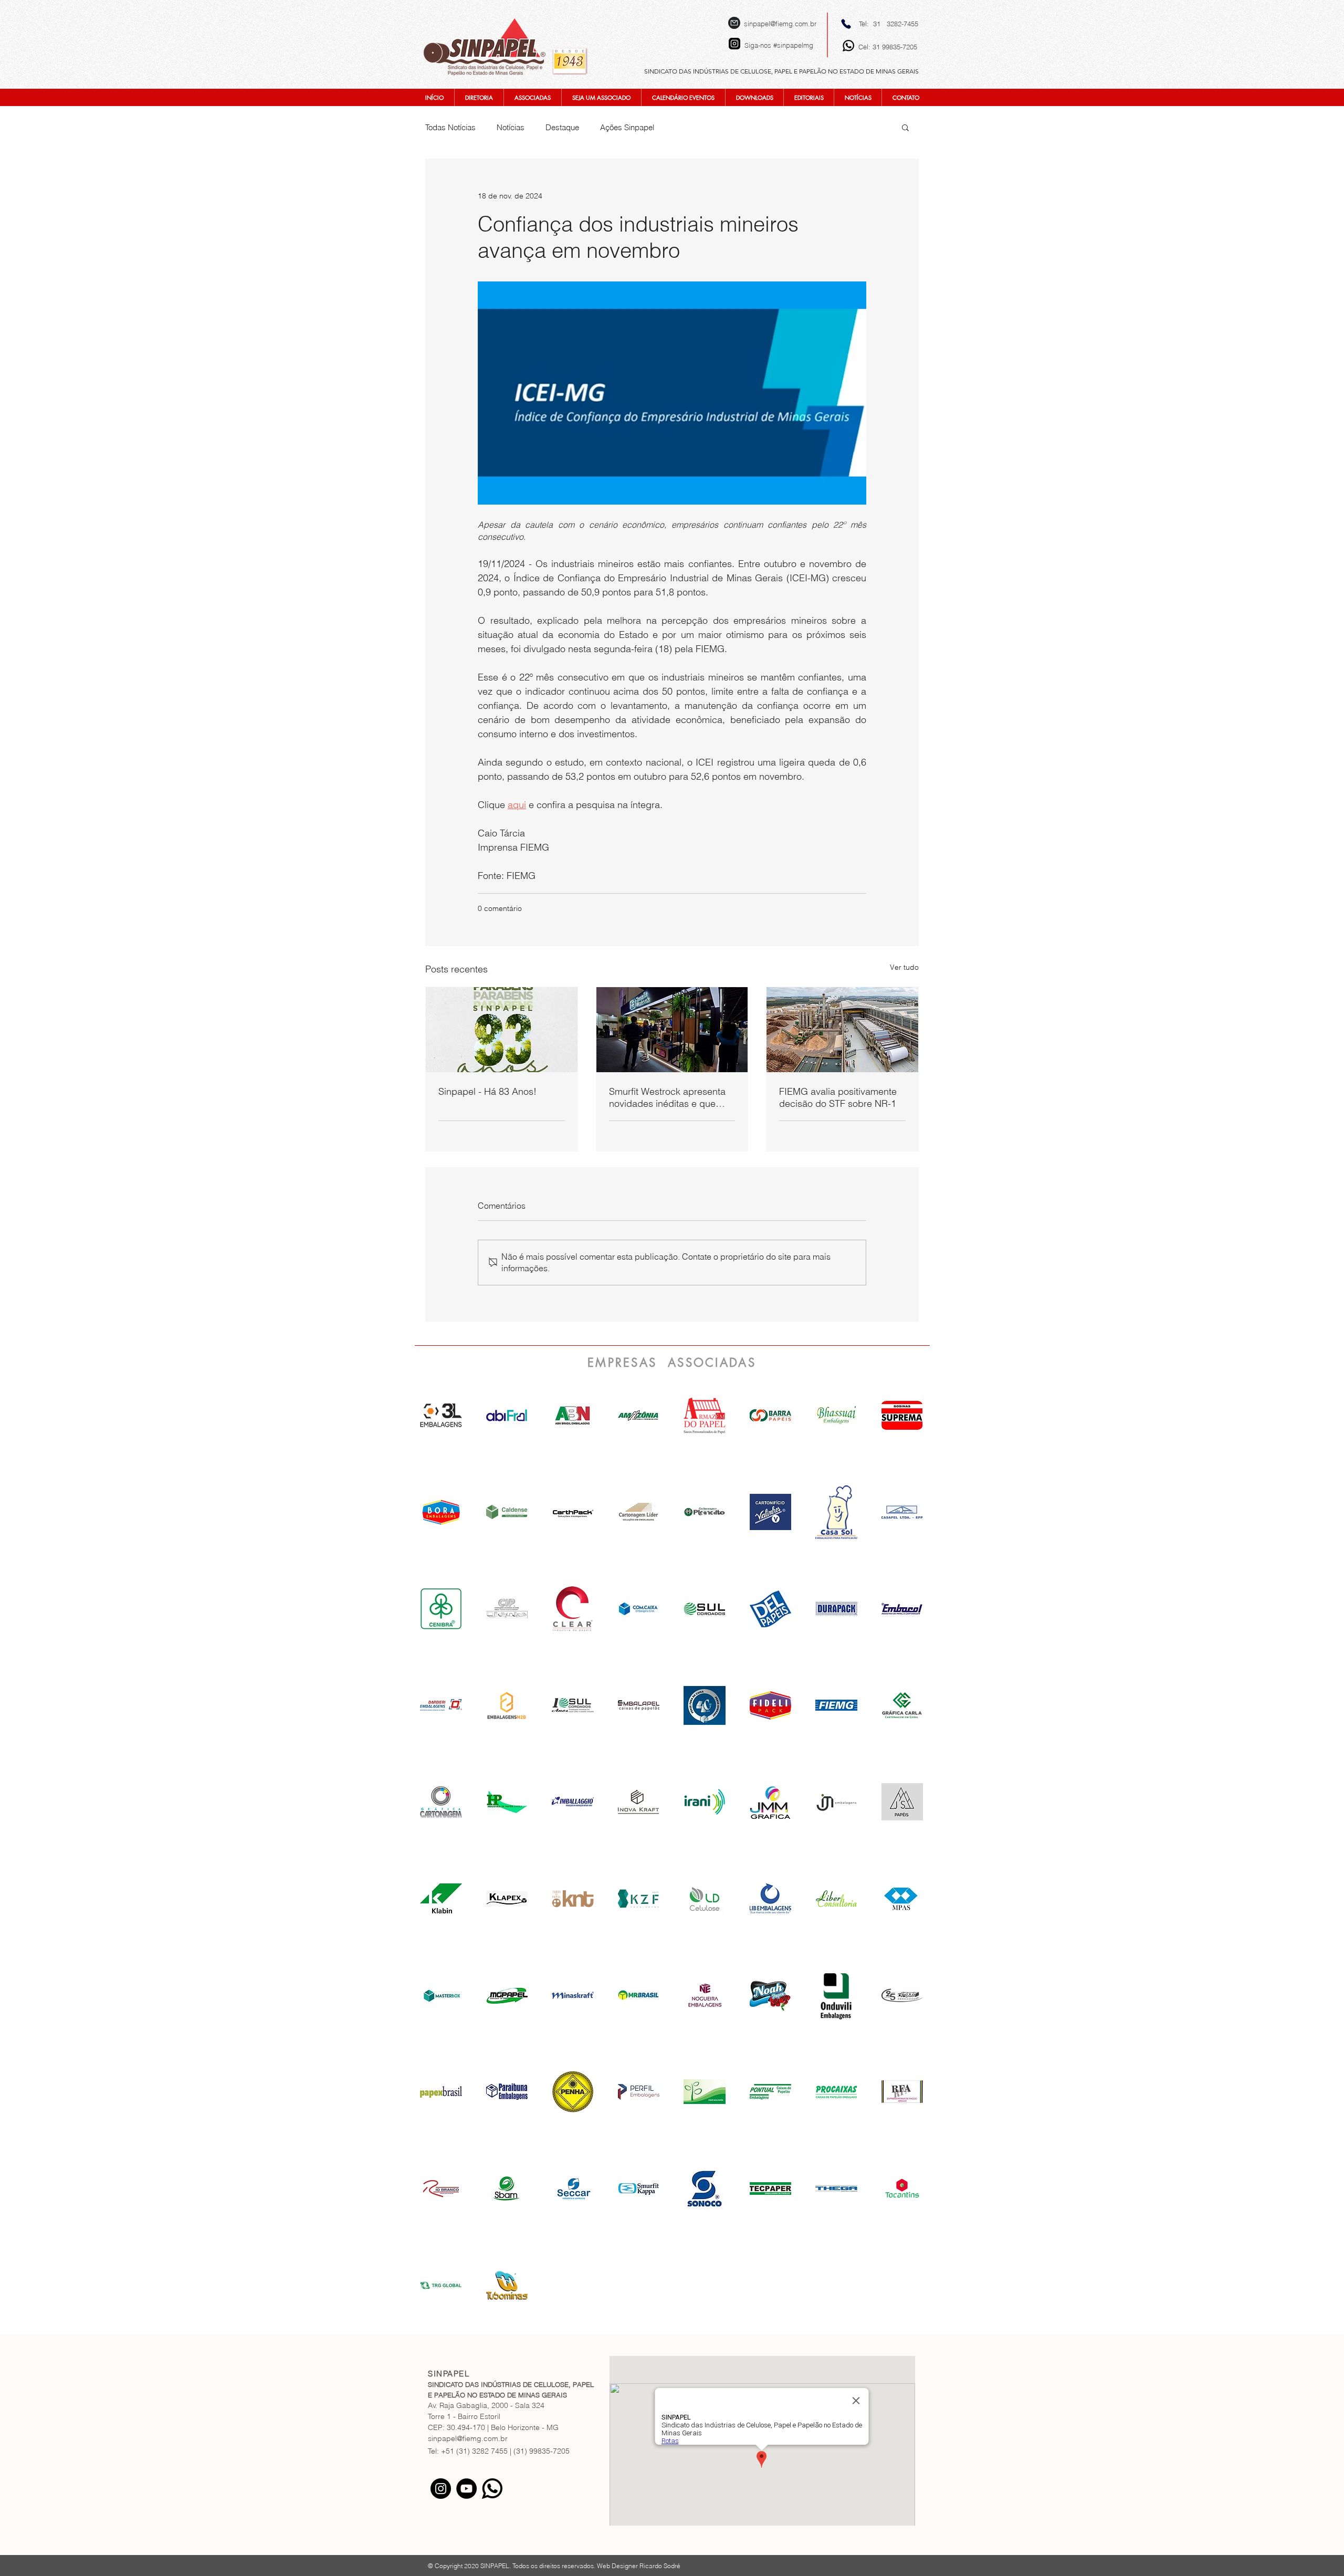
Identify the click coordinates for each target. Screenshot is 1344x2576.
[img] (573, 1416)
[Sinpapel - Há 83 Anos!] (502, 1030)
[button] (905, 127)
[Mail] (734, 23)
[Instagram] (441, 2489)
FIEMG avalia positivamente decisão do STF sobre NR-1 (838, 1097)
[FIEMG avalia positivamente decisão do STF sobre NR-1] (842, 1030)
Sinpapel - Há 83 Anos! (487, 1091)
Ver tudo (904, 967)
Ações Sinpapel (627, 127)
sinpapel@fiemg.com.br (780, 24)
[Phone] (846, 24)
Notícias (511, 127)
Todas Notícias (450, 127)
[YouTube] (466, 2489)
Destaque (562, 127)
